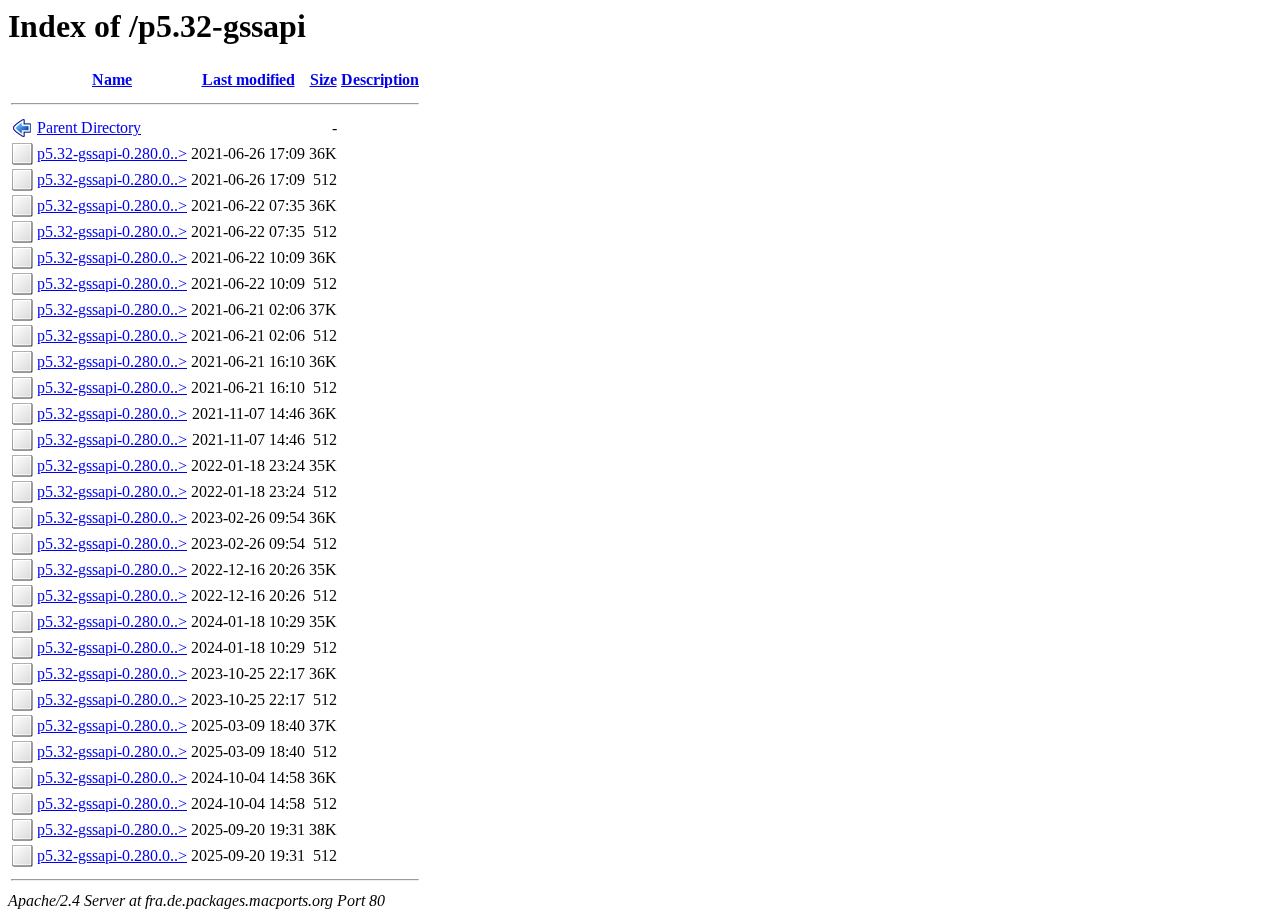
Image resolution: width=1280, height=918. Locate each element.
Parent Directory (89, 127)
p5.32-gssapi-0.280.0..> (112, 153)
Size (323, 79)
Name (112, 79)
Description (380, 79)
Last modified (248, 79)
